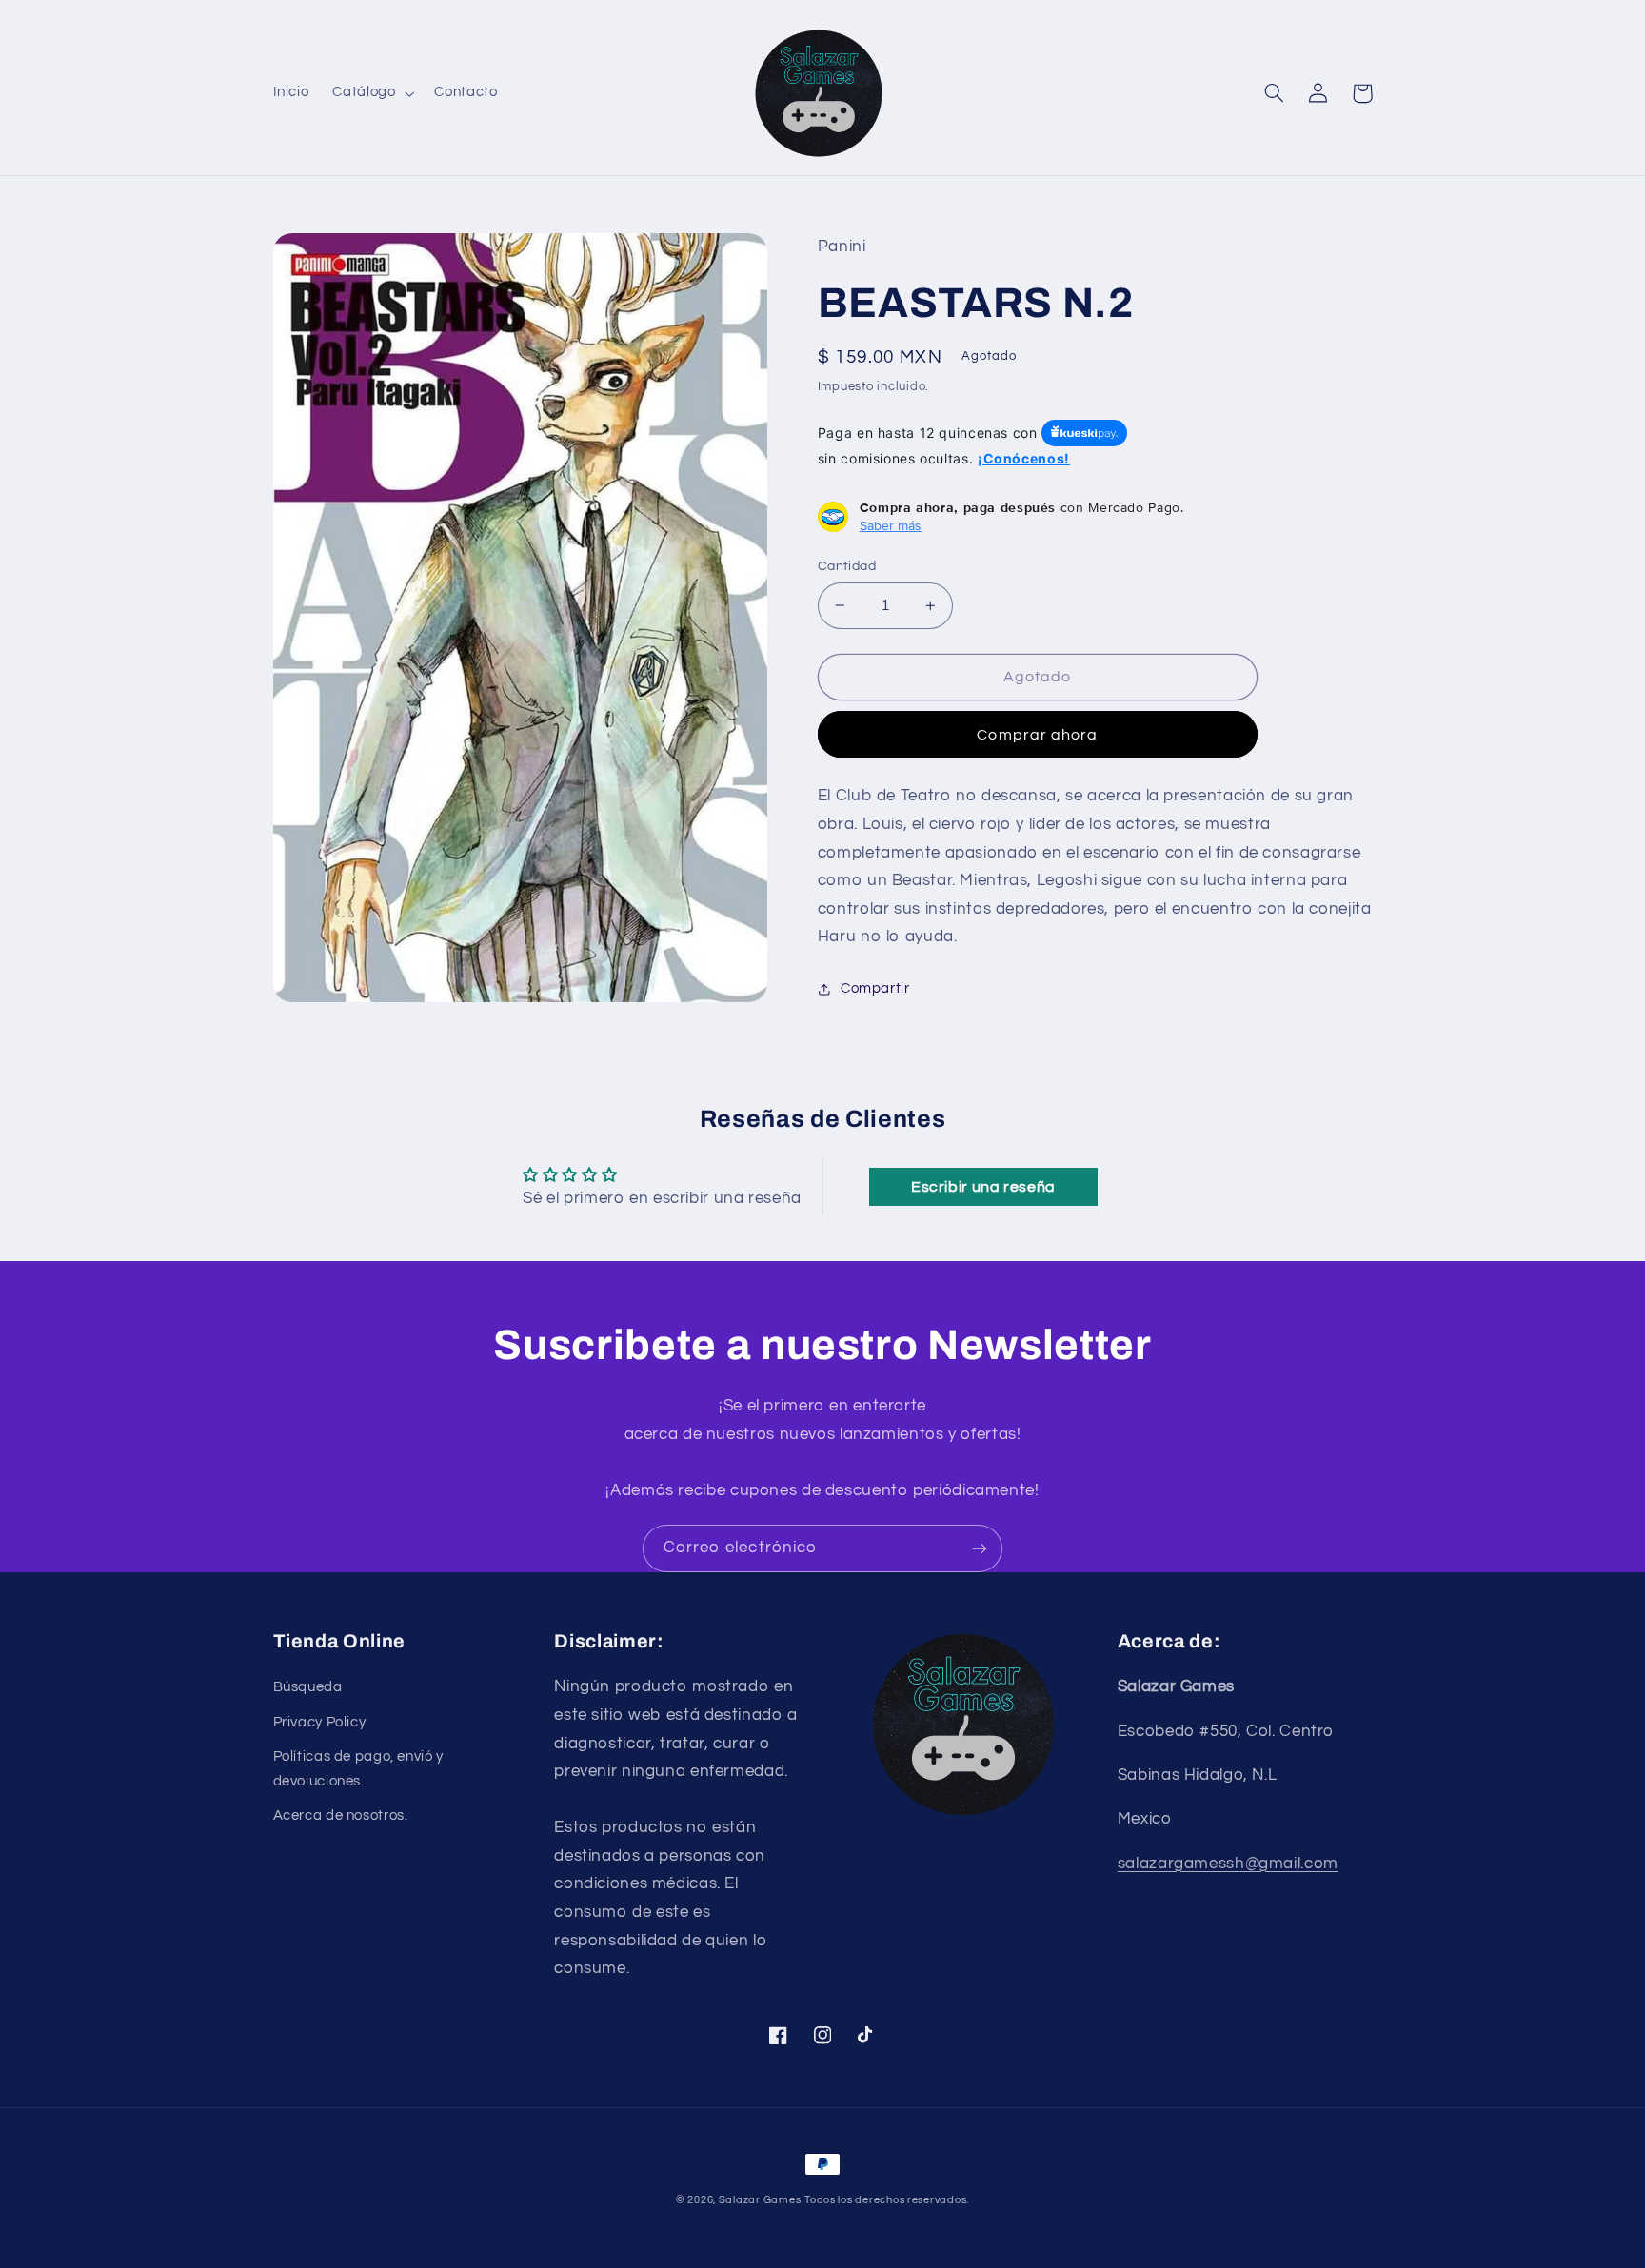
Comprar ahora (1037, 735)
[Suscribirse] (980, 1548)
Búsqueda (308, 1687)
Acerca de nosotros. (341, 1815)
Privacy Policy (320, 1722)
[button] (372, 93)
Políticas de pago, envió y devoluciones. (358, 1769)
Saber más (891, 525)
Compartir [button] (875, 988)
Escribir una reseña (983, 1187)
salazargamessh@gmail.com (1228, 1864)
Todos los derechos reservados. (887, 2200)
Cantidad (847, 566)
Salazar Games (760, 2200)
